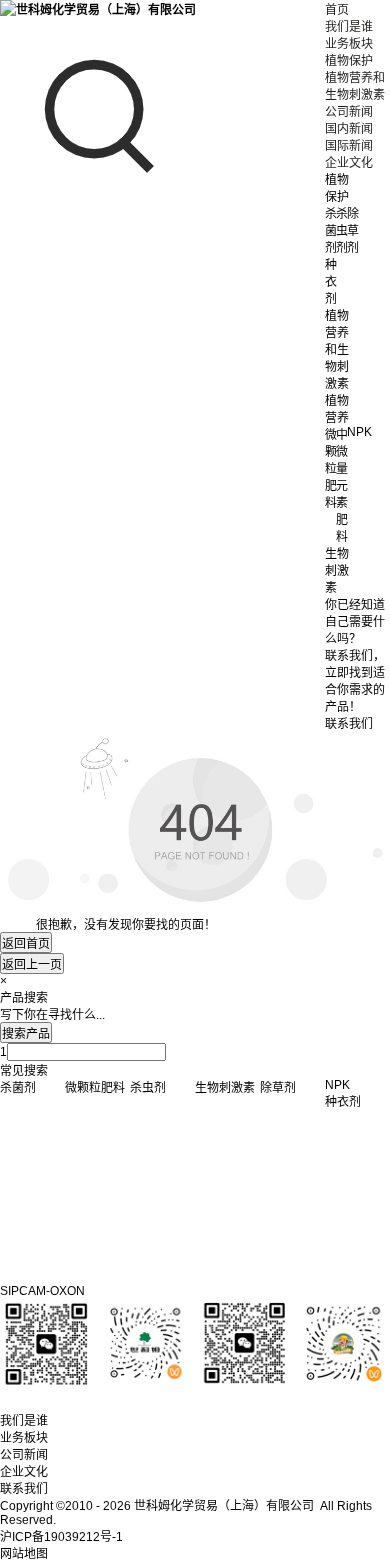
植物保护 (349, 61)
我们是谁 (349, 27)
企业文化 (349, 163)
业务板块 (349, 44)
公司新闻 (349, 112)
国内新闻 (349, 129)
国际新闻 (349, 146)
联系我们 (24, 1489)
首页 (337, 10)
